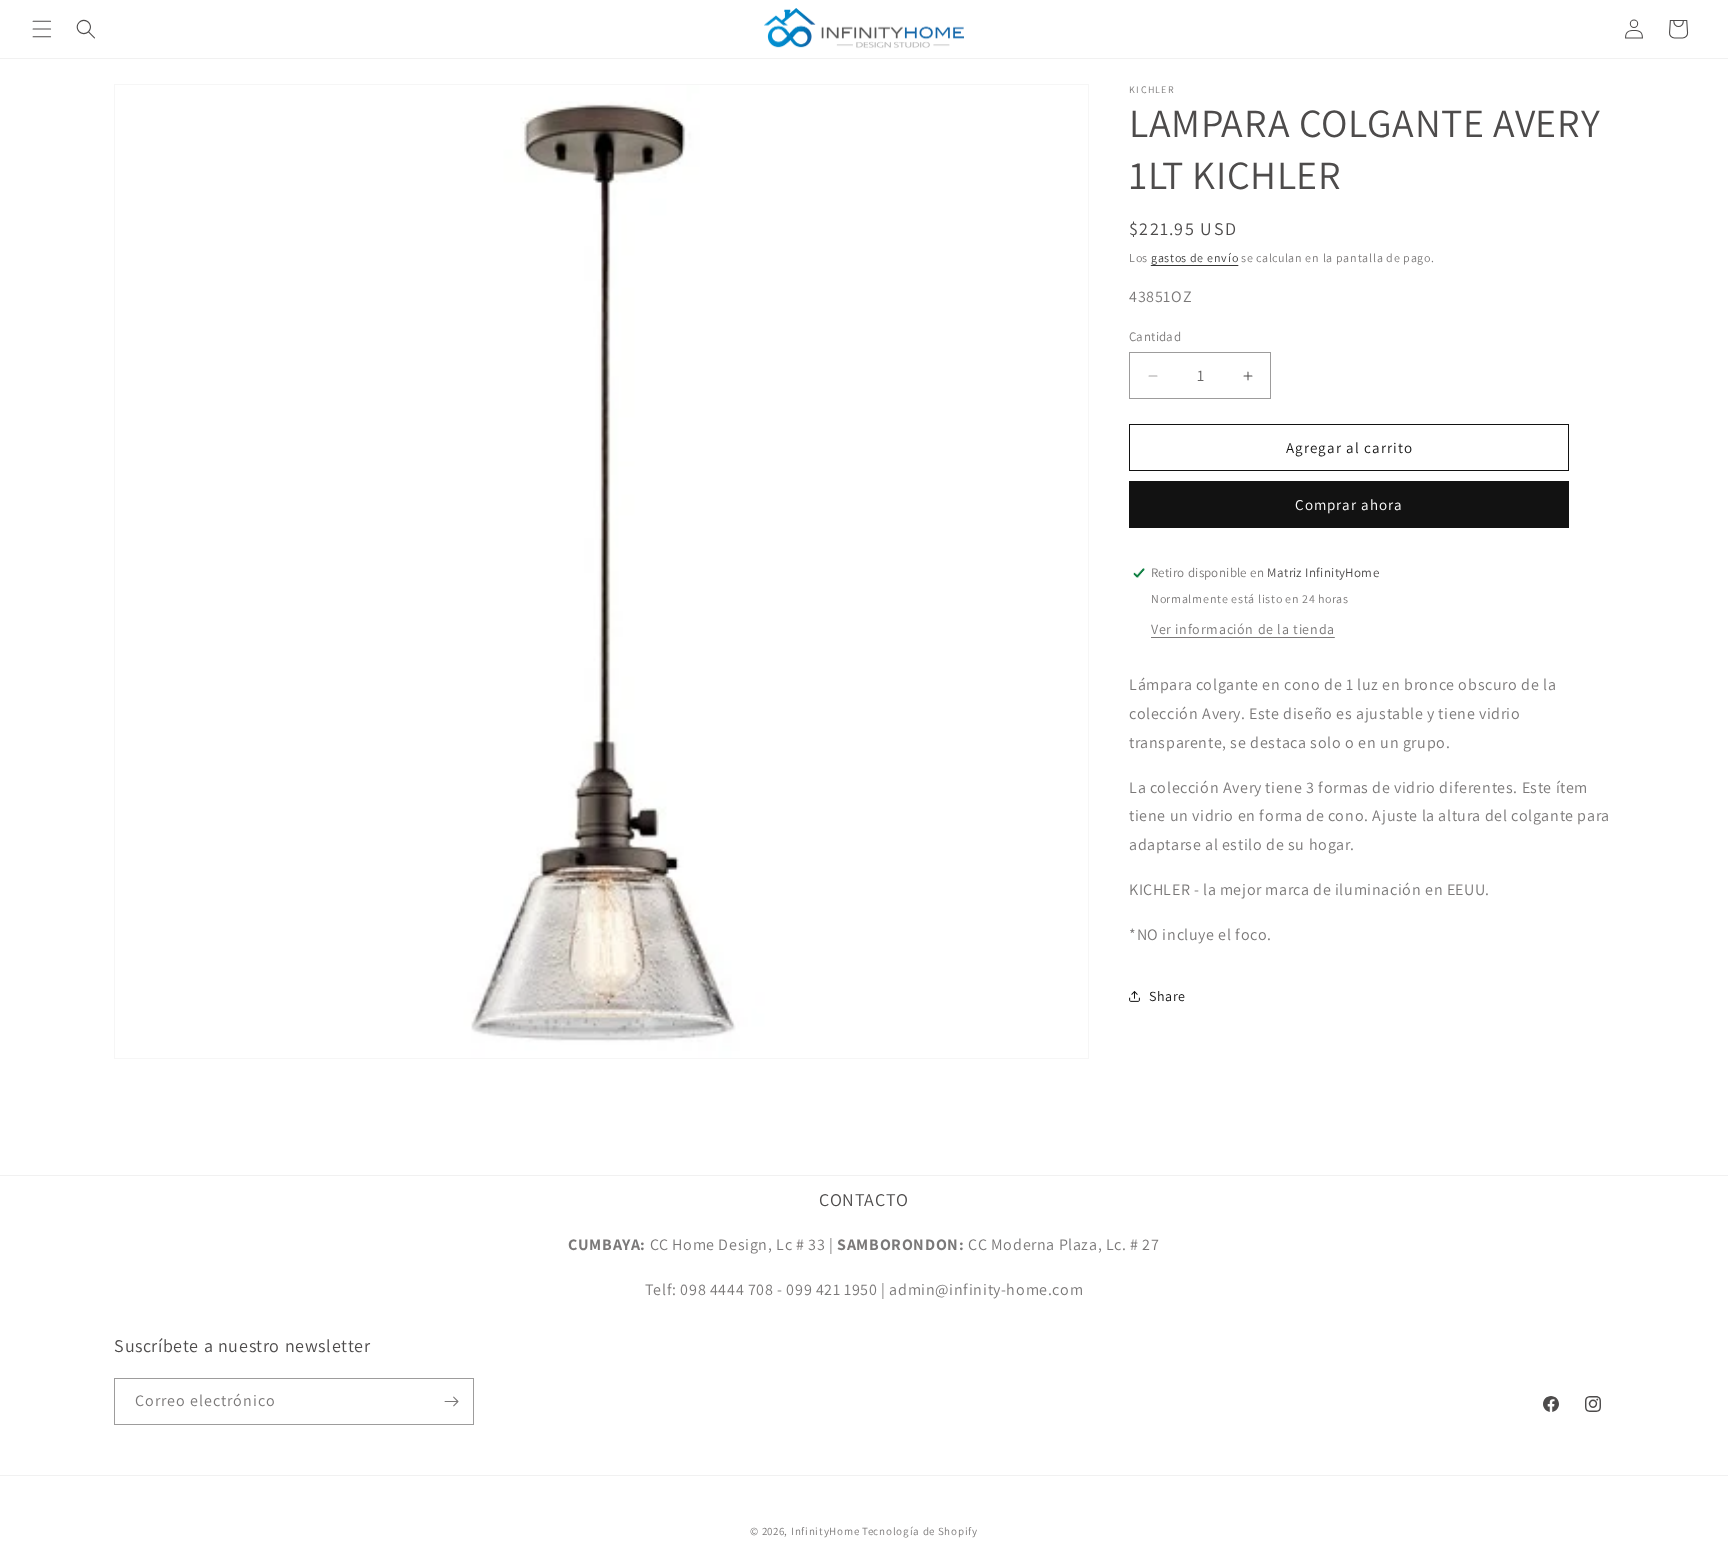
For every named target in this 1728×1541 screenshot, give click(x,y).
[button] (42, 29)
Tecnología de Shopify (920, 1531)
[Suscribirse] (451, 1401)
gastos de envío (1195, 257)
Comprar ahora (1349, 504)
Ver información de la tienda (1243, 629)
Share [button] (1167, 996)
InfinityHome (825, 1531)
